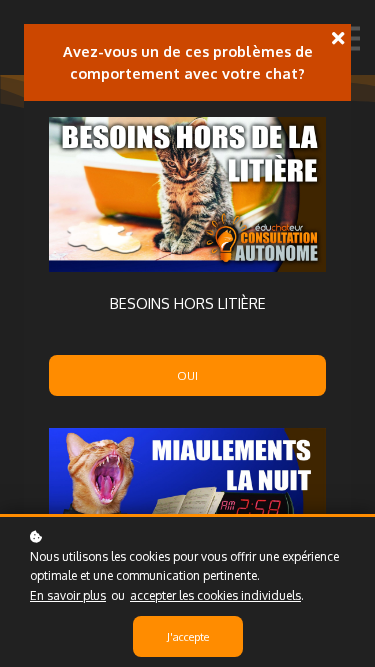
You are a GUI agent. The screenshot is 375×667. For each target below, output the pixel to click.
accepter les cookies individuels (215, 595)
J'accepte (188, 636)
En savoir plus (68, 595)
